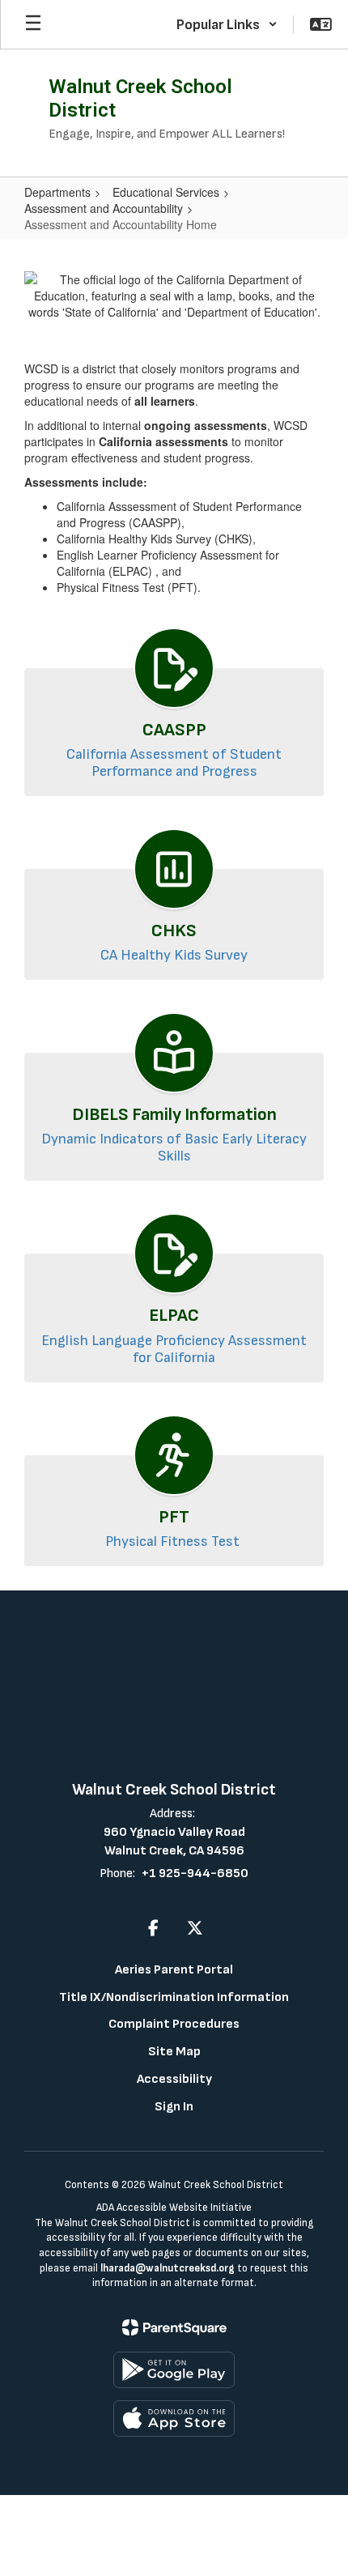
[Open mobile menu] (33, 24)
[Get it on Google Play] (174, 2370)
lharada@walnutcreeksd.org (168, 2268)
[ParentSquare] (174, 2327)
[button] (227, 24)
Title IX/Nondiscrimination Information (174, 1997)
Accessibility (174, 2079)
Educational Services (166, 192)
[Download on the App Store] (174, 2418)
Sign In (174, 2107)
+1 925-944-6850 (195, 1873)
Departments (57, 192)
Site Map (174, 2052)
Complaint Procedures (174, 2024)
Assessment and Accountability (104, 208)
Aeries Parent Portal (174, 1970)
